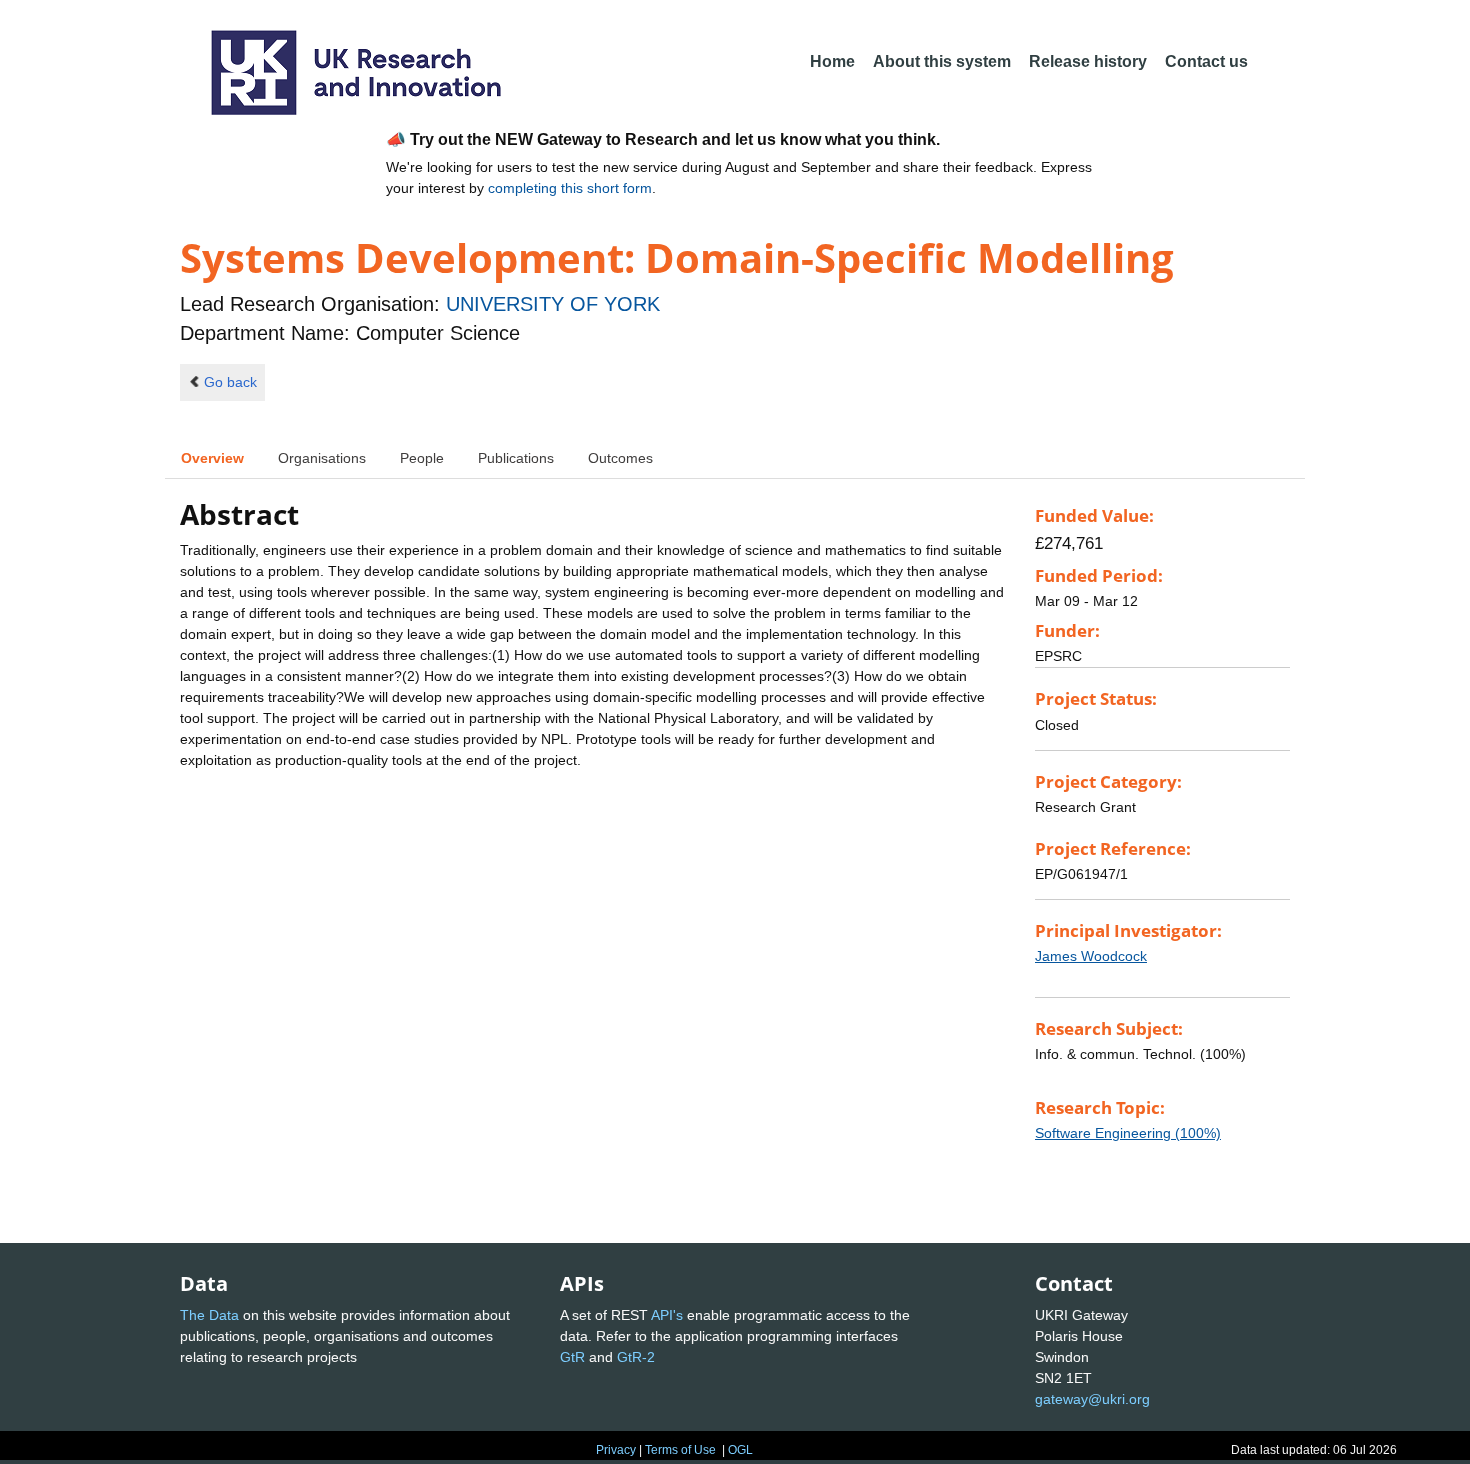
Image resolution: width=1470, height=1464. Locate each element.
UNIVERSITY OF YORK (553, 304)
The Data (209, 1315)
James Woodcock (1091, 956)
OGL (740, 1450)
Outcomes (620, 458)
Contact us (1206, 61)
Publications (516, 458)
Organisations (322, 458)
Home (832, 61)
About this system (942, 61)
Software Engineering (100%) (1128, 1133)
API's (667, 1315)
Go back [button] (230, 382)
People (422, 458)
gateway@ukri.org (1092, 1399)
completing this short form (570, 188)
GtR (572, 1357)
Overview (212, 458)
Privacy (616, 1450)
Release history (1088, 61)
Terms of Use (680, 1450)
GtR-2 (636, 1357)
